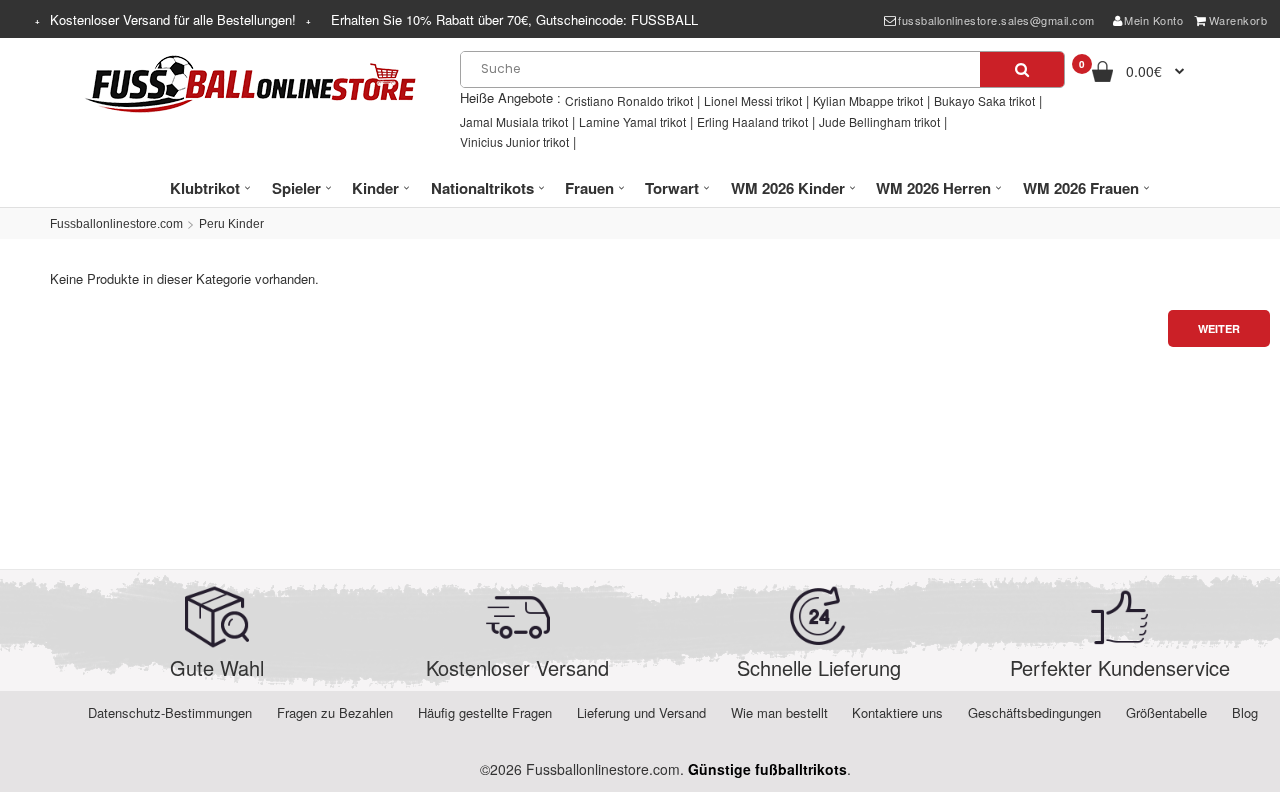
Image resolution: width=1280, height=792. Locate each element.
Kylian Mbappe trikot (868, 100)
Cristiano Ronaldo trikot (629, 100)
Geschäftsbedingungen (1034, 712)
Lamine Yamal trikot (632, 121)
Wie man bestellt (779, 712)
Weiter (1219, 328)
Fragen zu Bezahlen (335, 712)
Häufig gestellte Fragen (485, 712)
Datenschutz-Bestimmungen (170, 712)
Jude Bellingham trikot (879, 121)
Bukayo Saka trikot (984, 100)
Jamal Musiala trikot (514, 121)
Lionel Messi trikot (753, 100)
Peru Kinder (231, 224)
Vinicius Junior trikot (514, 141)
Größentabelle (1166, 712)
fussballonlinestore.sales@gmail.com (996, 20)
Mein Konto (1153, 20)
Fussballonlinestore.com (116, 224)
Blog (1245, 712)
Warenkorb (1238, 20)
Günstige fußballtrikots (767, 769)
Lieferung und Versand (641, 712)
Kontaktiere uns (897, 712)
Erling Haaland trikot (752, 121)
